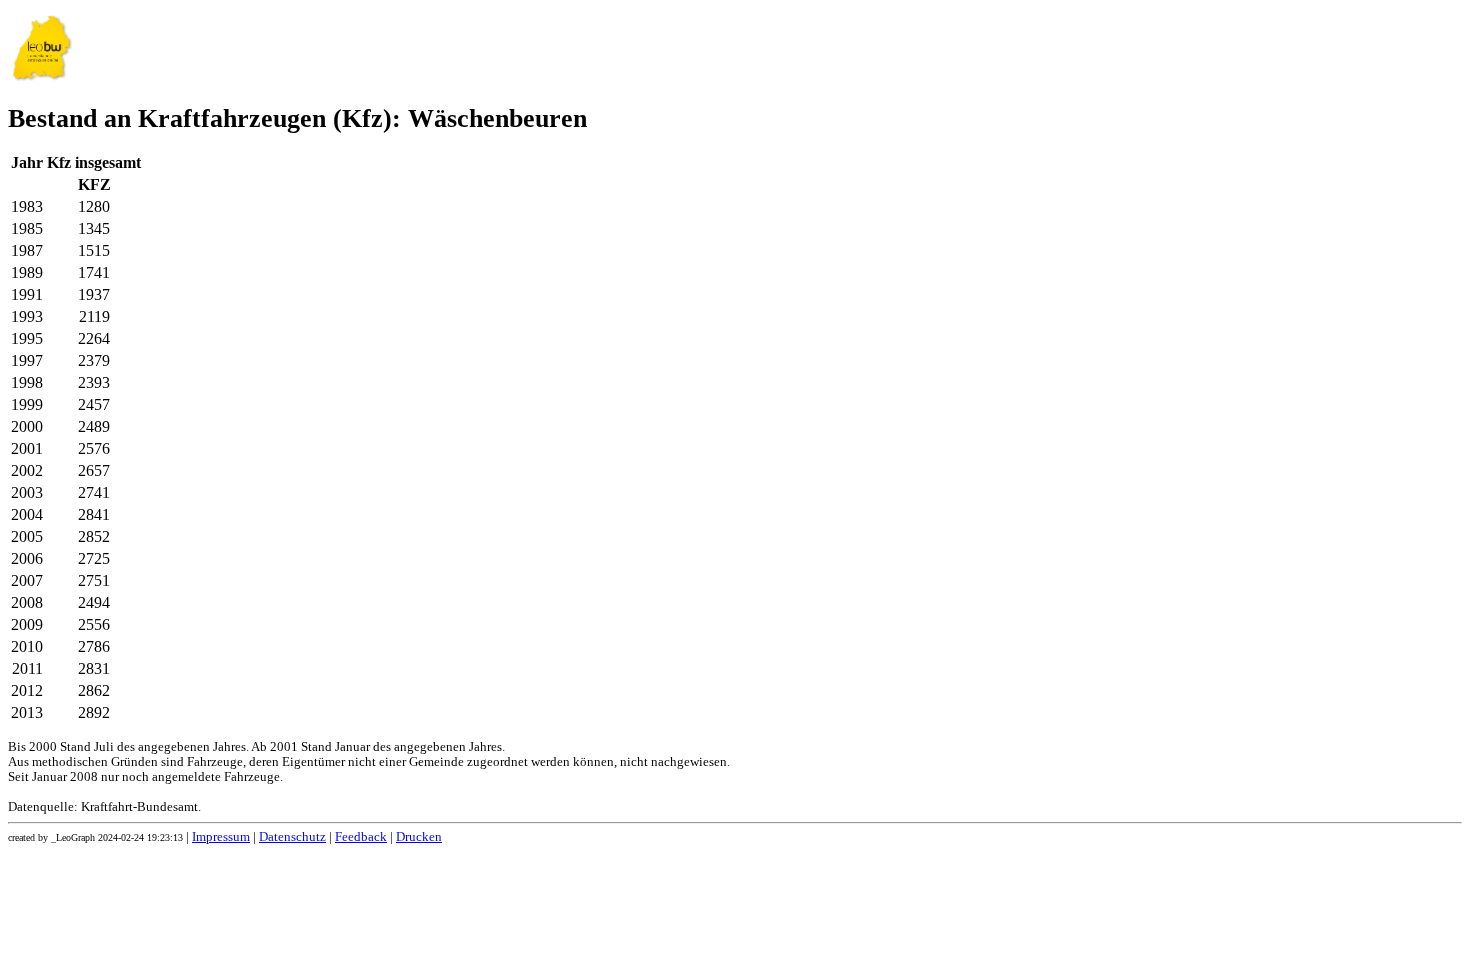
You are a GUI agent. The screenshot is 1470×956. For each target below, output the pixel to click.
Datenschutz (292, 837)
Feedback (361, 837)
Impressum (221, 837)
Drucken (419, 837)
